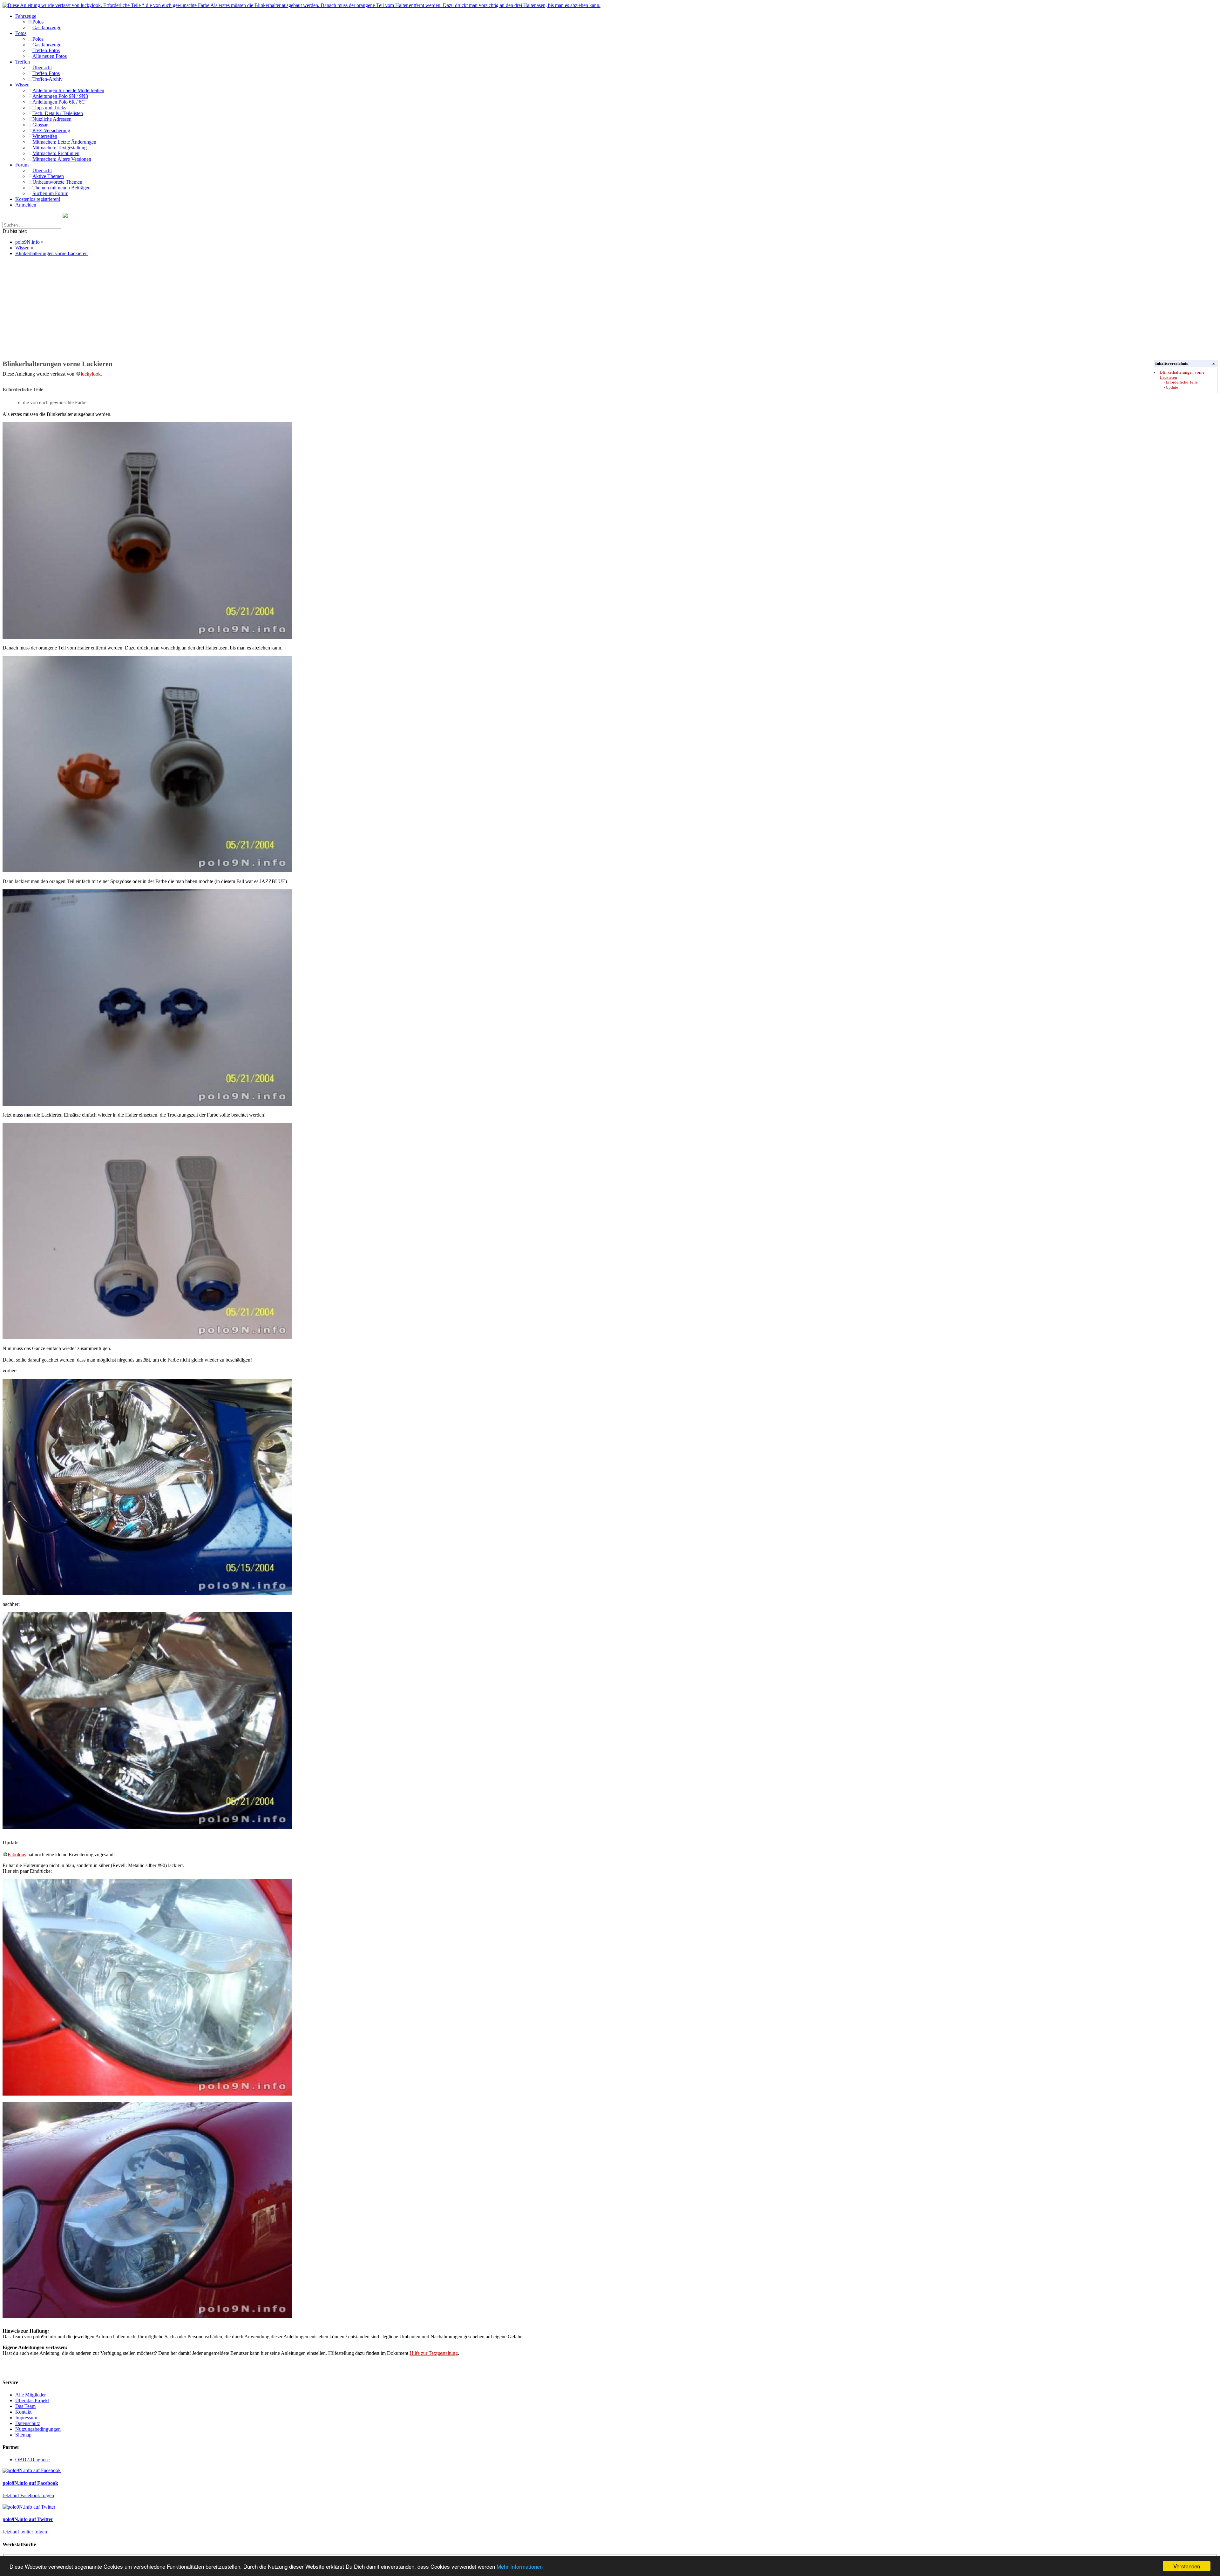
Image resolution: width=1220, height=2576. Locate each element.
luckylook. (91, 374)
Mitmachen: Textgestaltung (60, 148)
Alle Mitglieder (30, 2395)
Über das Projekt (32, 2400)
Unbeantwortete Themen (57, 182)
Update (1172, 387)
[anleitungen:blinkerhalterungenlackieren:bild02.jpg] (147, 870)
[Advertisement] (193, 306)
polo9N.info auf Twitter (28, 2519)
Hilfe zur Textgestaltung (434, 2353)
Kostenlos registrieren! (38, 199)
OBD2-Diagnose (32, 2460)
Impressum (26, 2418)
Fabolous (17, 1855)
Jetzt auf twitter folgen (25, 2532)
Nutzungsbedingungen (38, 2429)
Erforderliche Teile (1182, 382)
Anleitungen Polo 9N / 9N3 (60, 96)
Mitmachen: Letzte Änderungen (64, 142)
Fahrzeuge (26, 16)
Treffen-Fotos (46, 50)
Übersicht (42, 68)
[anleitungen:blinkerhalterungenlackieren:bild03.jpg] (147, 1104)
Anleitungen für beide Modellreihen (68, 90)
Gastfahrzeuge (47, 27)
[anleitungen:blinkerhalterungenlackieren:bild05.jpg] (147, 1593)
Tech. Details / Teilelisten (58, 113)
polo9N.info (27, 242)
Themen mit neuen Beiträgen (61, 188)
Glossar (40, 125)
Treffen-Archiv (47, 79)
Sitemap (23, 2435)
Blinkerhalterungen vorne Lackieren (51, 253)
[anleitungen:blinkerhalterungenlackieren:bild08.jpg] (147, 2317)
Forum (22, 165)
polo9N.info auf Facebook (30, 2483)
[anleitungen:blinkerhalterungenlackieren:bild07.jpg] (147, 2094)
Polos (38, 22)
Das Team (25, 2406)
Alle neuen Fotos (50, 56)
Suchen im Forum (50, 193)
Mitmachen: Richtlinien (56, 153)
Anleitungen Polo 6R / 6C (59, 102)
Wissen (22, 85)
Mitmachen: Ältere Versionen (62, 159)
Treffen (23, 62)
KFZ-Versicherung (51, 130)
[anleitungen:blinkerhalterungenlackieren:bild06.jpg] (147, 1827)
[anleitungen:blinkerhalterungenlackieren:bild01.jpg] (147, 637)
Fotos (21, 33)
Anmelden (26, 205)
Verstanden (1187, 2566)
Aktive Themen (48, 176)
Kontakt (23, 2412)
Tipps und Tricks (49, 108)
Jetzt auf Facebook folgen (28, 2495)
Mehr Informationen (520, 2566)
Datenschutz (28, 2423)
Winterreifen (45, 136)
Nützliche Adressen (52, 119)
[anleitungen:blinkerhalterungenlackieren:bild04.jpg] (147, 1338)
